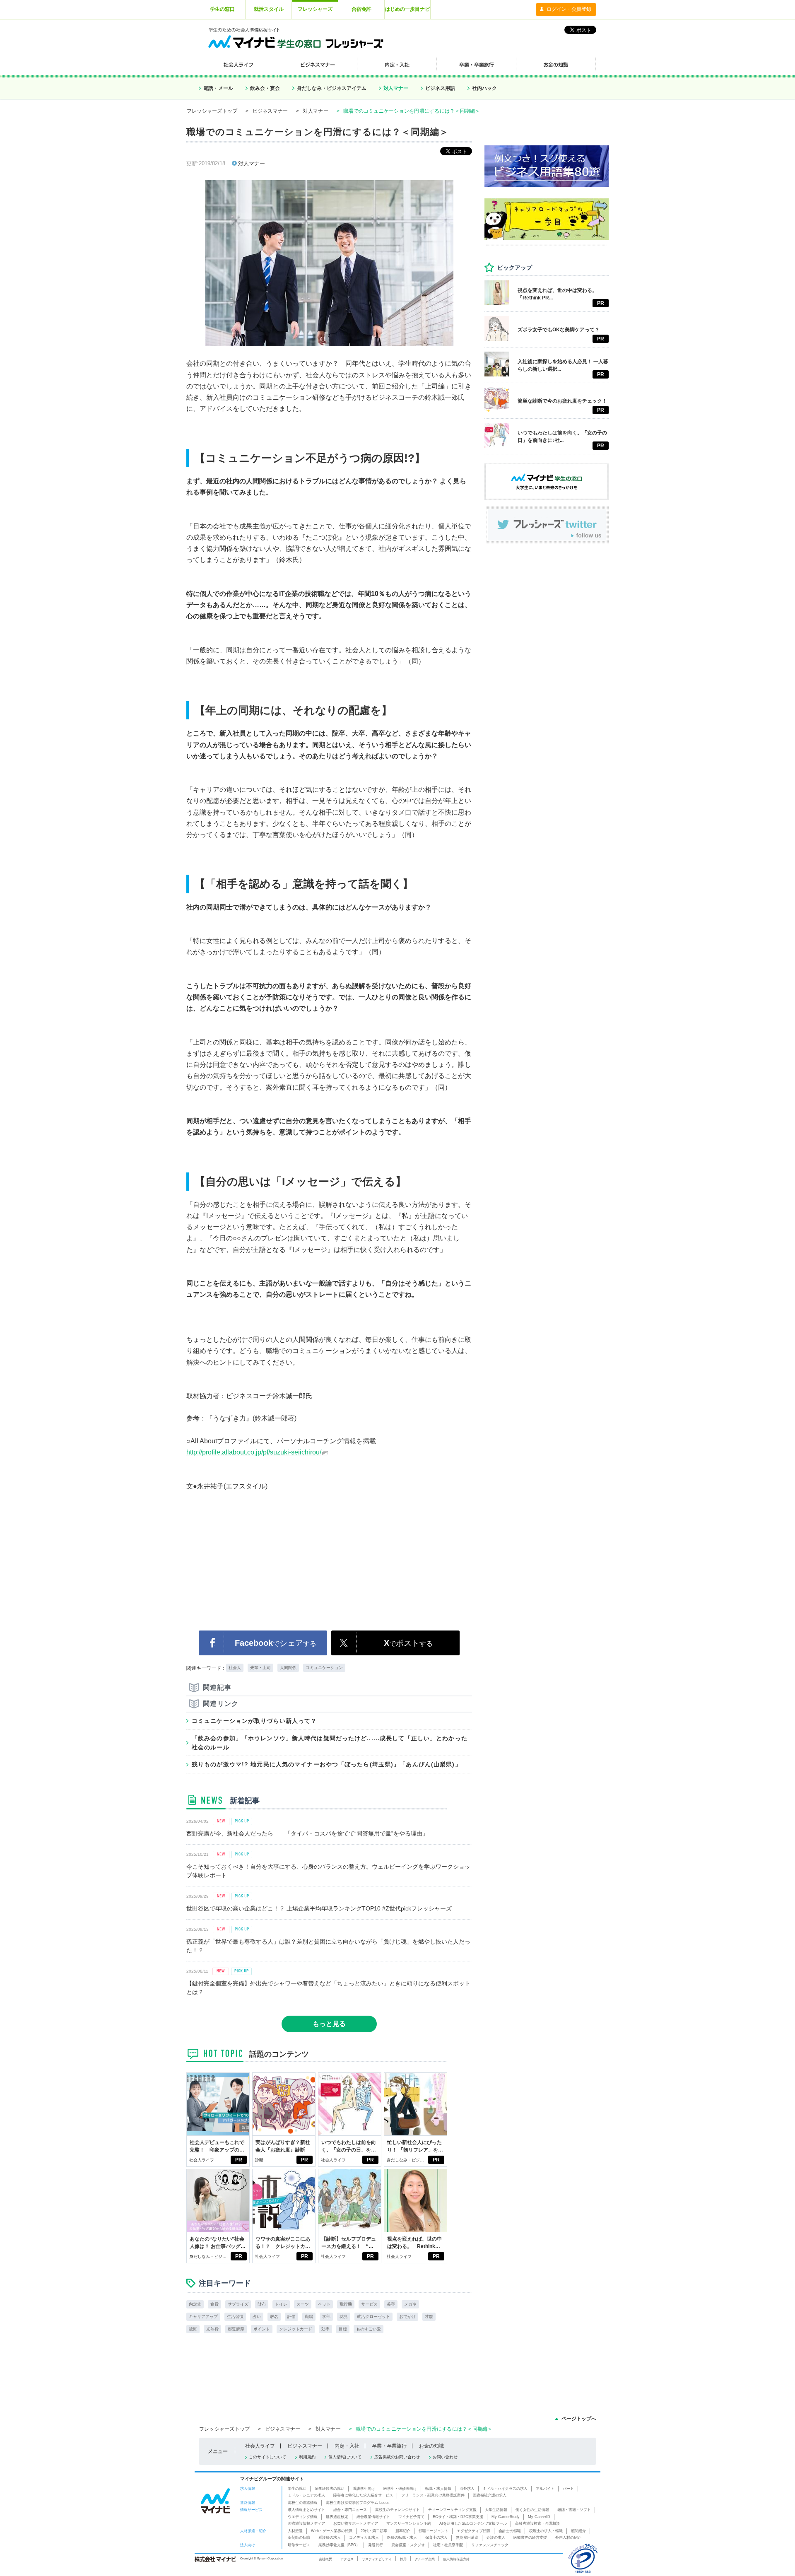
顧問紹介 (578, 2531)
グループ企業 (425, 2559)
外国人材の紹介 (568, 2537)
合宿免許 (361, 9)
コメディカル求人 (364, 2537)
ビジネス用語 (440, 88)
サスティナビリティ (377, 2559)
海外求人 (467, 2489)
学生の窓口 (222, 9)
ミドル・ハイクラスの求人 (505, 2489)
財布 (262, 2304)
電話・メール (218, 88)
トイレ (281, 2304)
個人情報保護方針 (456, 2559)
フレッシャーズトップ (212, 111)
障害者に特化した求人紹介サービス (363, 2495)
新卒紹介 (403, 2531)
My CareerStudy (506, 2517)
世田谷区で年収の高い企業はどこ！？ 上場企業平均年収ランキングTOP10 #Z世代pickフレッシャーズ (319, 1908)
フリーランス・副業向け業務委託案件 (433, 2495)
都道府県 (236, 2329)
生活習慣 (235, 2317)
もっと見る (329, 2024)
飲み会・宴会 (265, 88)
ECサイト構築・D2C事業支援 (458, 2517)
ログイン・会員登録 (569, 9)
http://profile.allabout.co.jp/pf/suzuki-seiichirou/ (254, 1452)
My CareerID (539, 2517)
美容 (391, 2304)
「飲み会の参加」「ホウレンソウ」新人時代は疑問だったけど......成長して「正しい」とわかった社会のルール (330, 1743)
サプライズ (238, 2304)
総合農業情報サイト (373, 2517)
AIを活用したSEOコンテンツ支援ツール (473, 2523)
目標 (343, 2329)
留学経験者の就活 (330, 2489)
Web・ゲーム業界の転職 (332, 2531)
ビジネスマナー (270, 111)
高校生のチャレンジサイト (397, 2510)
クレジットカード (296, 2329)
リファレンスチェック (490, 2545)
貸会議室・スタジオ (408, 2545)
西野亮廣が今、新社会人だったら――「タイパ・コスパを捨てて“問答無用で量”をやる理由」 (307, 1833)
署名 (274, 2317)
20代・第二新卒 (374, 2531)
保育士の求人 (436, 2537)
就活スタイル (269, 9)
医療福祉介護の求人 (490, 2495)
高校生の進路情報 (303, 2503)
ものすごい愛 (369, 2329)
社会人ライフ (202, 2160)
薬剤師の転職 (299, 2537)
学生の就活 (297, 2489)
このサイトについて (267, 2457)
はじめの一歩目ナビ (407, 9)
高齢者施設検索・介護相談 (537, 2523)
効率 (325, 2329)
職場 (309, 2317)
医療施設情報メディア (306, 2523)
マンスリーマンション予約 (409, 2523)
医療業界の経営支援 (530, 2537)
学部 (326, 2317)
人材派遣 (295, 2531)
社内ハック (484, 88)
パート (568, 2489)
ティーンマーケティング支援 (452, 2510)
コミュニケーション (324, 1668)
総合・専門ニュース (350, 2510)
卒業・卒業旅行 (389, 2446)
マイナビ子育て (411, 2517)
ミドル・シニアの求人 (306, 2495)
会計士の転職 (510, 2531)
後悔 (193, 2329)
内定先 (195, 2304)
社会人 (235, 1668)
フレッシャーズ (315, 9)
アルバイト (545, 2489)
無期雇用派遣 (467, 2537)
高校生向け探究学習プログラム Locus (358, 2503)
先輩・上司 (260, 1668)
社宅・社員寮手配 (448, 2545)
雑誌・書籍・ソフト (574, 2510)
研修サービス (299, 2545)
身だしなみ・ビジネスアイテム (332, 88)
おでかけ (407, 2317)
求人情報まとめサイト (306, 2510)
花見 (344, 2317)
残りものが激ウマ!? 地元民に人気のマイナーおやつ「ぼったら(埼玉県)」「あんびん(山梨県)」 (326, 1764)
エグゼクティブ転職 (473, 2531)
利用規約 (307, 2457)
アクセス (347, 2559)
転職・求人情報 (438, 2489)
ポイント (262, 2329)
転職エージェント (434, 2531)
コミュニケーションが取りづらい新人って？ (254, 1721)
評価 (291, 2317)
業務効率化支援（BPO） (339, 2545)
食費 (214, 2304)
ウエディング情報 (303, 2517)
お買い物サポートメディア (356, 2523)
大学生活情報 (496, 2510)
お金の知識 (431, 2446)
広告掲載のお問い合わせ (397, 2457)
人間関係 (288, 1668)
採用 (403, 2559)
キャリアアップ (203, 2317)
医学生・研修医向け (400, 2489)
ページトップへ (579, 2419)
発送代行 (376, 2545)
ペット (324, 2304)
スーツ (303, 2304)
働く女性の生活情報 (532, 2510)
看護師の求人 (330, 2537)
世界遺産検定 (337, 2517)
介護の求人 (496, 2537)
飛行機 (346, 2304)
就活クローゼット (373, 2317)
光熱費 (212, 2329)
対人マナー (396, 88)
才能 (429, 2317)
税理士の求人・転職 (546, 2531)
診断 (259, 2160)
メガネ (410, 2304)
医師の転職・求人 (402, 2537)
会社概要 (325, 2559)
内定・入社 (347, 2446)
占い (257, 2317)
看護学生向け (364, 2489)
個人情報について (345, 2457)
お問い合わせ (445, 2457)
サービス (369, 2304)
